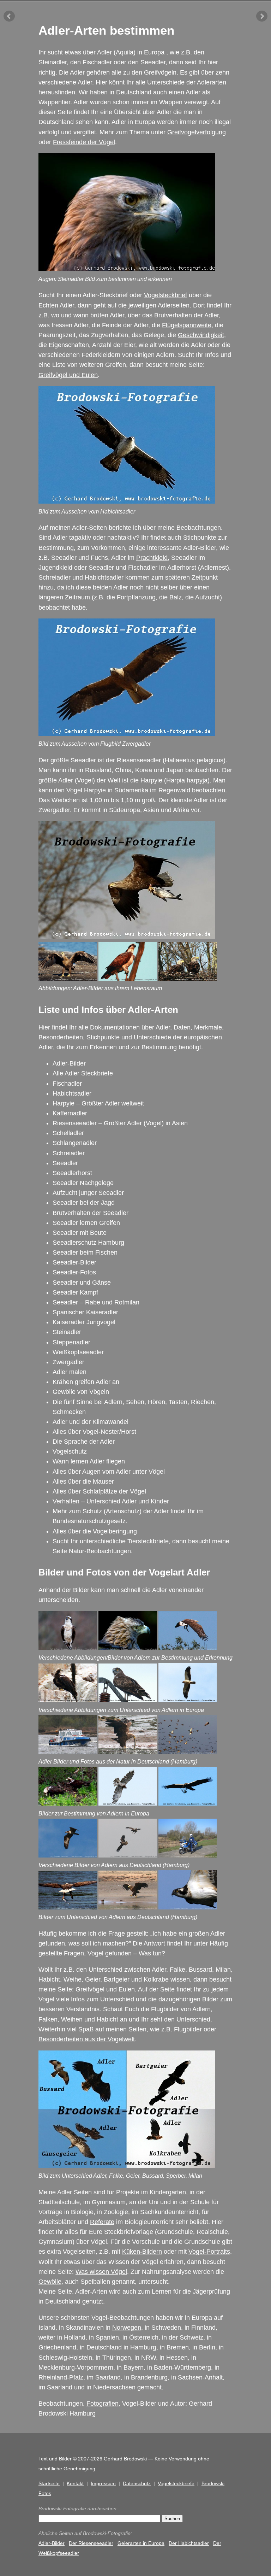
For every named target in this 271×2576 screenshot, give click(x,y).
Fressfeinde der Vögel (84, 142)
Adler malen (70, 1372)
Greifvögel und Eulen (68, 375)
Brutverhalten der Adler (186, 315)
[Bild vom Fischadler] (68, 1648)
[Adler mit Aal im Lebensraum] (128, 1752)
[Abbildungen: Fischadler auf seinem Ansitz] (128, 979)
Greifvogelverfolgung (197, 132)
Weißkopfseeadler (78, 1352)
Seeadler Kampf (75, 1292)
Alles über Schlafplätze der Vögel (99, 1491)
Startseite (49, 2483)
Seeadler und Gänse (82, 1283)
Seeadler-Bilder (74, 1262)
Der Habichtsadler (189, 2543)
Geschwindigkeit (201, 335)
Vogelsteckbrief (165, 295)
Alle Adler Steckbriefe (83, 1073)
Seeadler (65, 1163)
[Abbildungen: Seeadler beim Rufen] (68, 979)
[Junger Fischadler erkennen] (68, 1855)
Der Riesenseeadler (91, 2543)
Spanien (107, 2337)
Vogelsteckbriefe (176, 2483)
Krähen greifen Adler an (86, 1382)
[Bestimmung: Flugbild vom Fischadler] (188, 1907)
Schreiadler (69, 1153)
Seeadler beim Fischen (85, 1252)
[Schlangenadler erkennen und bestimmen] (128, 1700)
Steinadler (67, 1332)
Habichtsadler (72, 1093)
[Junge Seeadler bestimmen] (128, 1855)
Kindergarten (168, 2192)
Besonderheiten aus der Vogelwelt (87, 2039)
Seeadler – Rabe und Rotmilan (96, 1302)
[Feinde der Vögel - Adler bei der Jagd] (188, 1752)
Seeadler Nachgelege (83, 1183)
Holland (75, 2337)
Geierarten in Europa (141, 2543)
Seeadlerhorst (72, 1173)
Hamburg (83, 2413)
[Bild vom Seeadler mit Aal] (188, 1648)
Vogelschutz (70, 1451)
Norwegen (127, 2328)
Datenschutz (137, 2483)
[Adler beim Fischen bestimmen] (68, 1907)
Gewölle (50, 2282)
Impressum (103, 2483)
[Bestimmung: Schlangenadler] (128, 1803)
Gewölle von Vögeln (81, 1392)
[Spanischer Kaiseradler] (188, 1803)
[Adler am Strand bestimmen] (128, 1907)
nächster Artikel (262, 16)
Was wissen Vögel (101, 2272)
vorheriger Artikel (9, 16)
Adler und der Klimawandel (91, 1422)
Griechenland (57, 2347)
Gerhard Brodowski (125, 2459)
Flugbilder (188, 2029)
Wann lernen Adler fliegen (89, 1461)
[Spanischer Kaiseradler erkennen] (68, 1700)
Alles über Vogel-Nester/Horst (94, 1432)
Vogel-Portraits (209, 2252)
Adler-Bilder (69, 1063)
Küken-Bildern (142, 2252)
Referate (102, 2222)
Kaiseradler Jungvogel (84, 1322)
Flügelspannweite (187, 325)
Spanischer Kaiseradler (85, 1312)
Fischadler (67, 1084)
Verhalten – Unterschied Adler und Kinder (111, 1501)
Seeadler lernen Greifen (86, 1223)
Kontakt (75, 2483)
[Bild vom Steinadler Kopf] (128, 1648)
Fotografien (103, 2404)
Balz (176, 597)
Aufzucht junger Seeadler (88, 1193)
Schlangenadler (75, 1143)
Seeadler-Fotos (74, 1272)
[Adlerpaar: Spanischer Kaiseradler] (68, 1803)
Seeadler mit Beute (80, 1233)
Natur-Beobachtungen (100, 1551)
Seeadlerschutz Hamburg (88, 1243)
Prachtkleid (152, 558)
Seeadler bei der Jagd (84, 1203)
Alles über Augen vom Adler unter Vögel (109, 1472)
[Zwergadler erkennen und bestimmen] (188, 1700)
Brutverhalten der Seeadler (91, 1213)
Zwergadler (68, 1362)
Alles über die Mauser (83, 1481)
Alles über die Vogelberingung (95, 1531)
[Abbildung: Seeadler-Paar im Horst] (188, 979)
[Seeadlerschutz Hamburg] (68, 1752)
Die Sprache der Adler (84, 1442)
